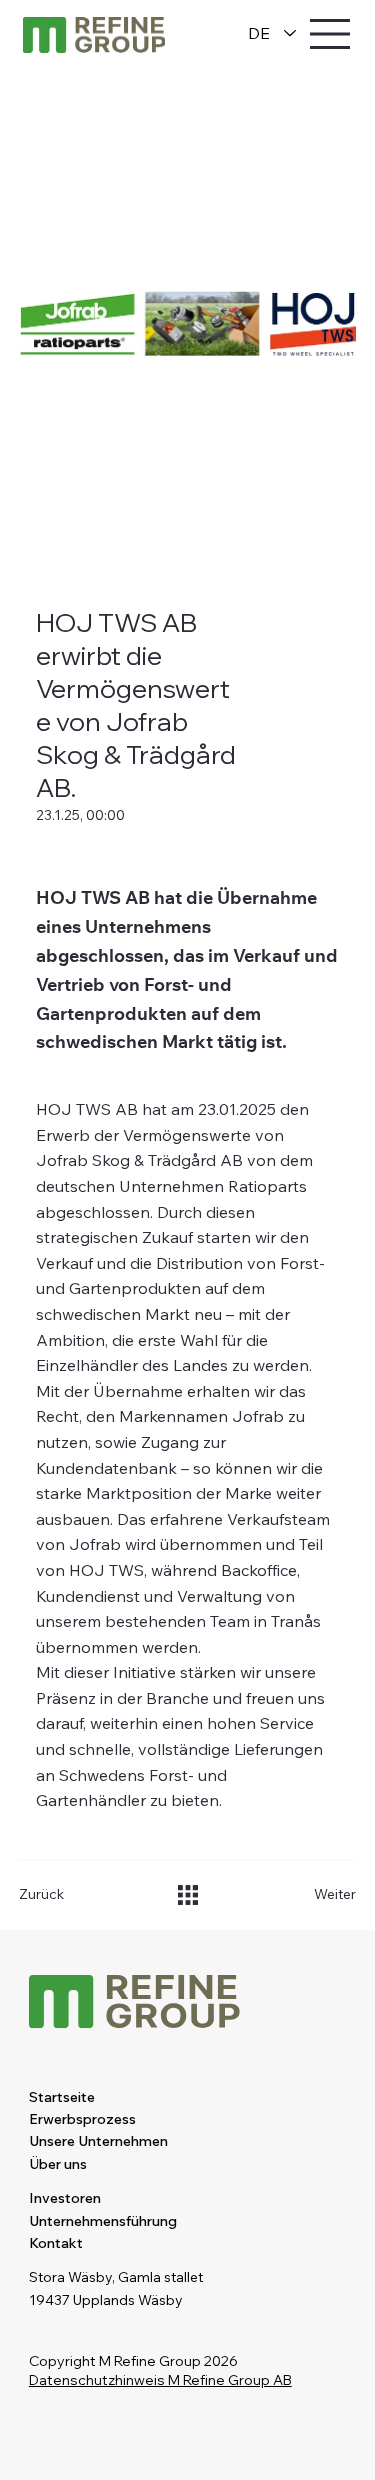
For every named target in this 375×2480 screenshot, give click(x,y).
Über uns (58, 2164)
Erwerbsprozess (82, 2119)
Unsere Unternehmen (98, 2141)
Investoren (65, 2198)
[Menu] (331, 34)
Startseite (62, 2097)
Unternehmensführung (103, 2221)
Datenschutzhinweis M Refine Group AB (160, 2380)
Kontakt (56, 2243)
